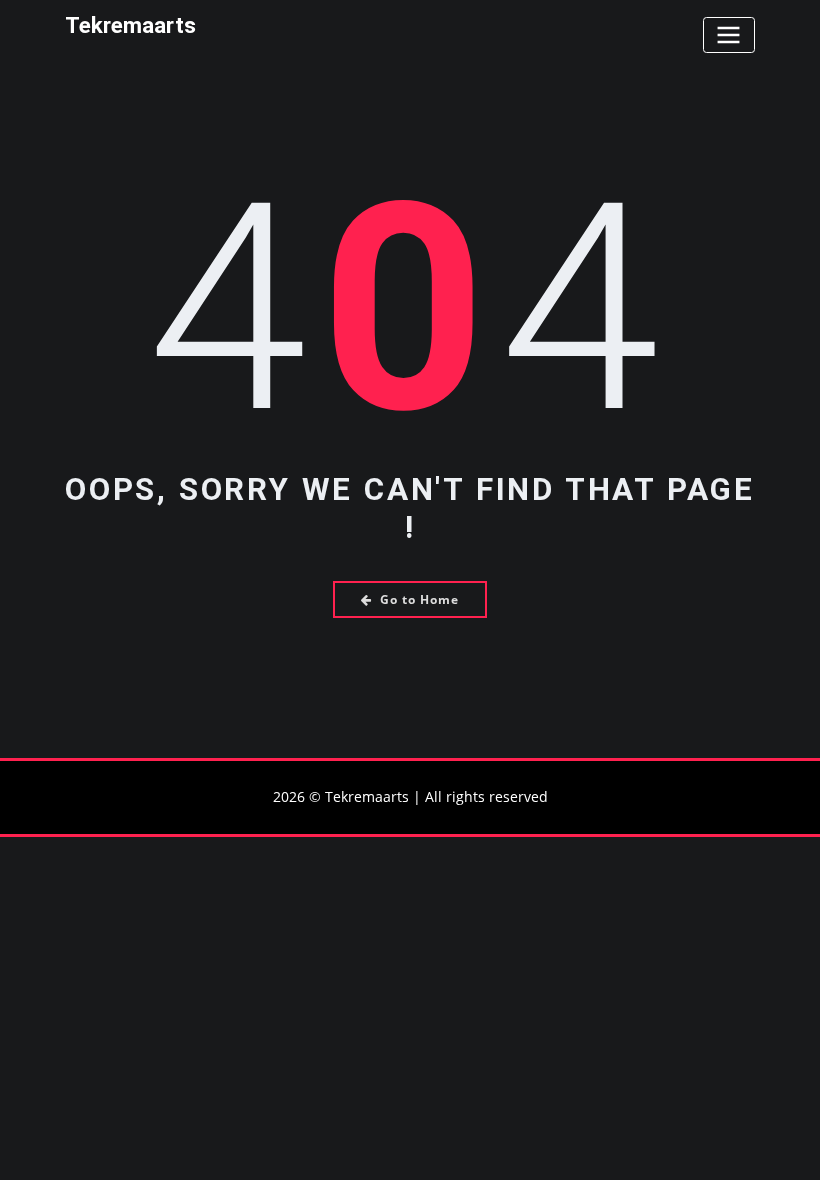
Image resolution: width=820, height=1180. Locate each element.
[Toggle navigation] (729, 34)
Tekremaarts (130, 25)
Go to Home (419, 599)
